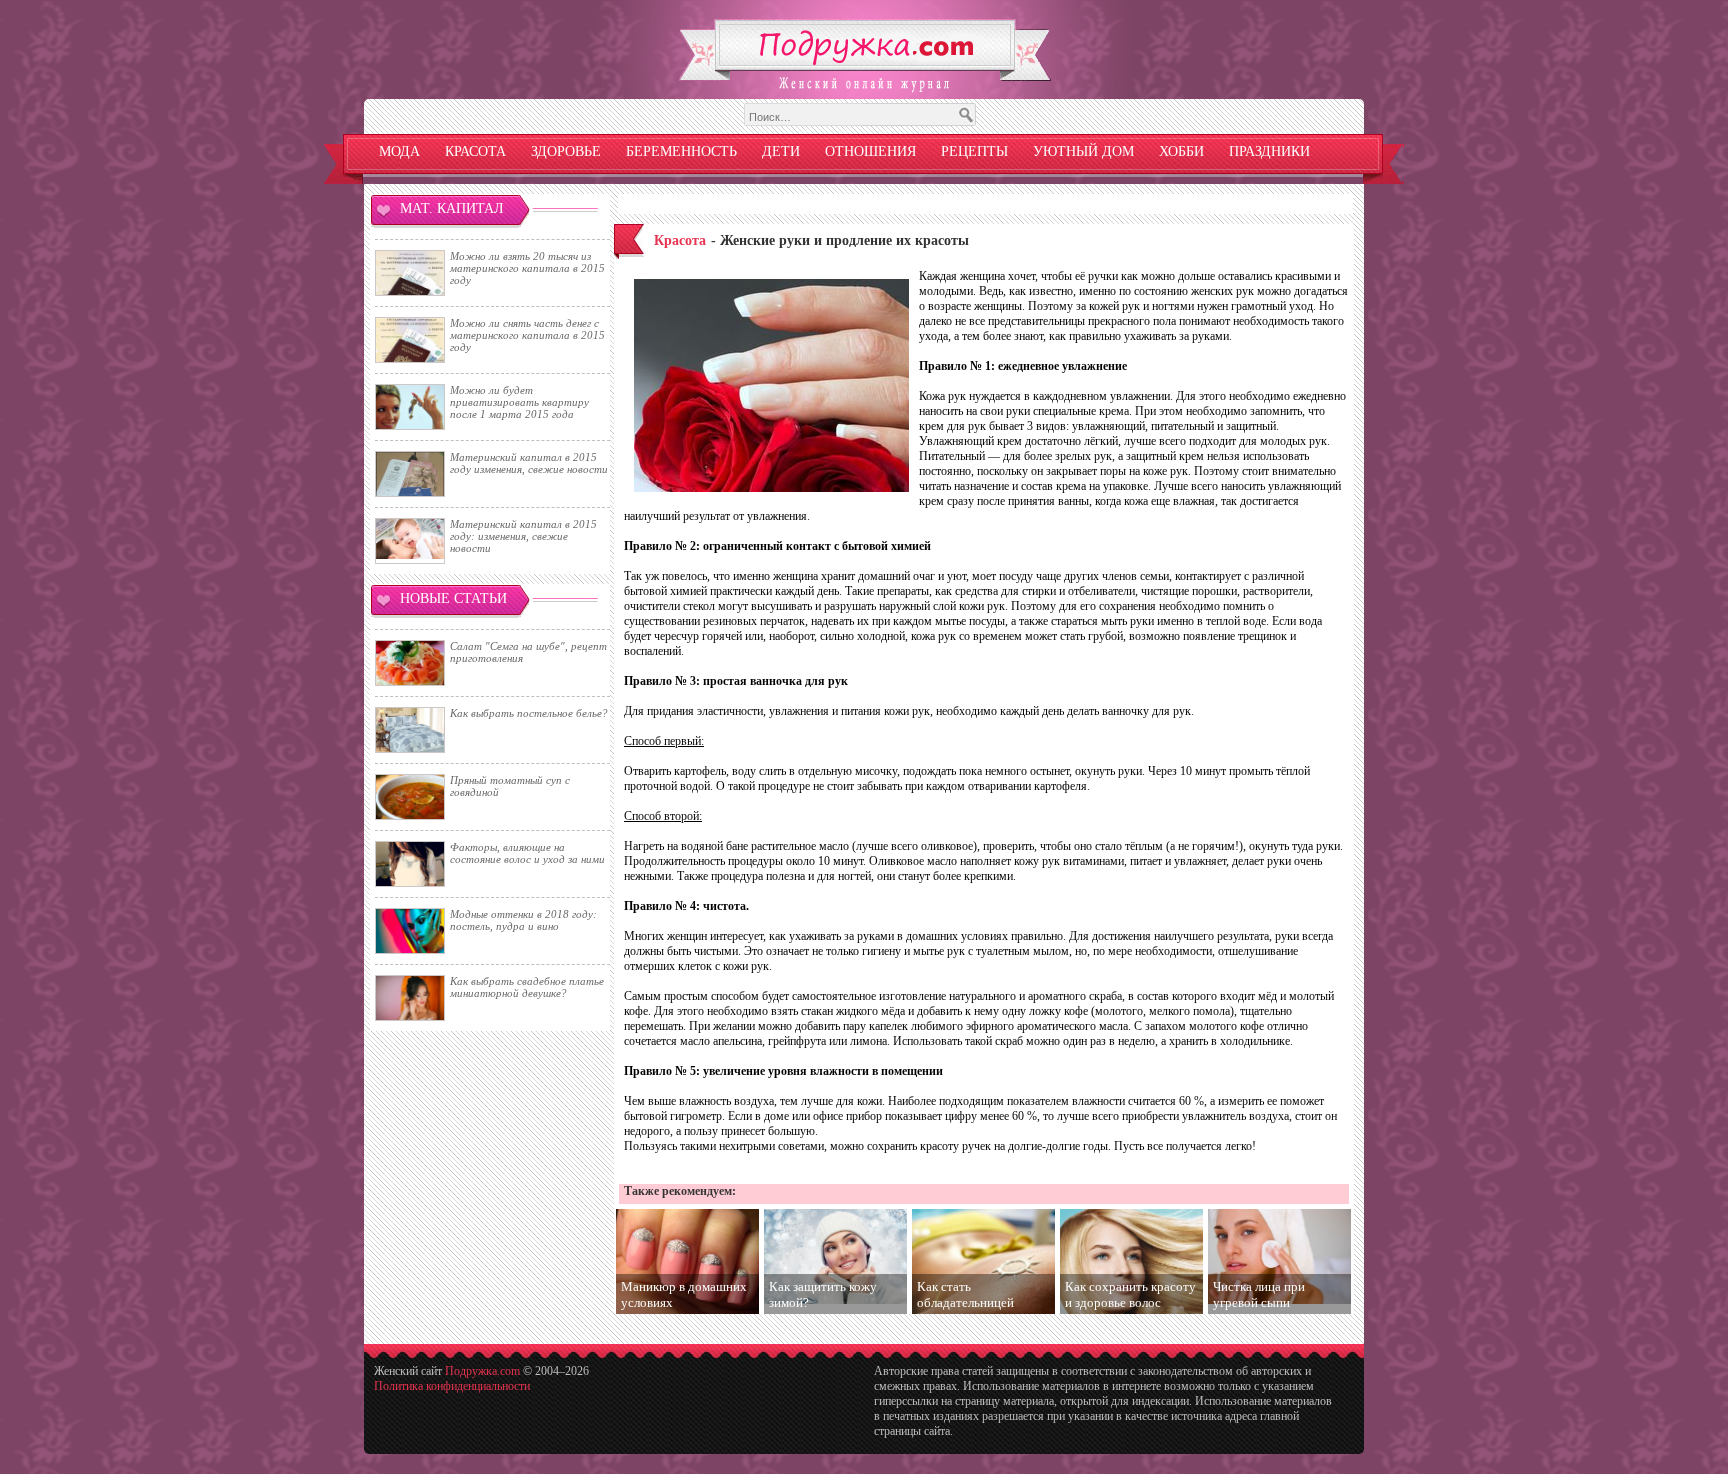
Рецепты (974, 151)
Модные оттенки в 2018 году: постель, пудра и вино (523, 920)
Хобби (1181, 151)
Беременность (681, 151)
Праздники (1269, 151)
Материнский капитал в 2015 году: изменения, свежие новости (523, 536)
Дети (781, 151)
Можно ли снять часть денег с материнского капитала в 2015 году (527, 335)
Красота (475, 151)
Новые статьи (453, 598)
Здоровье (566, 151)
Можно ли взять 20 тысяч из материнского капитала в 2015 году (527, 268)
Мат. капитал (452, 208)
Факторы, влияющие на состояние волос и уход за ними (527, 853)
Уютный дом (1083, 151)
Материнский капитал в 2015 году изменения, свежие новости (529, 463)
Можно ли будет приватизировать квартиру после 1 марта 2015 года (519, 402)
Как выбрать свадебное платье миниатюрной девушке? (527, 987)
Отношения (870, 151)
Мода (399, 151)
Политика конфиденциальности (452, 1386)
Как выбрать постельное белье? (529, 713)
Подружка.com (482, 1371)
